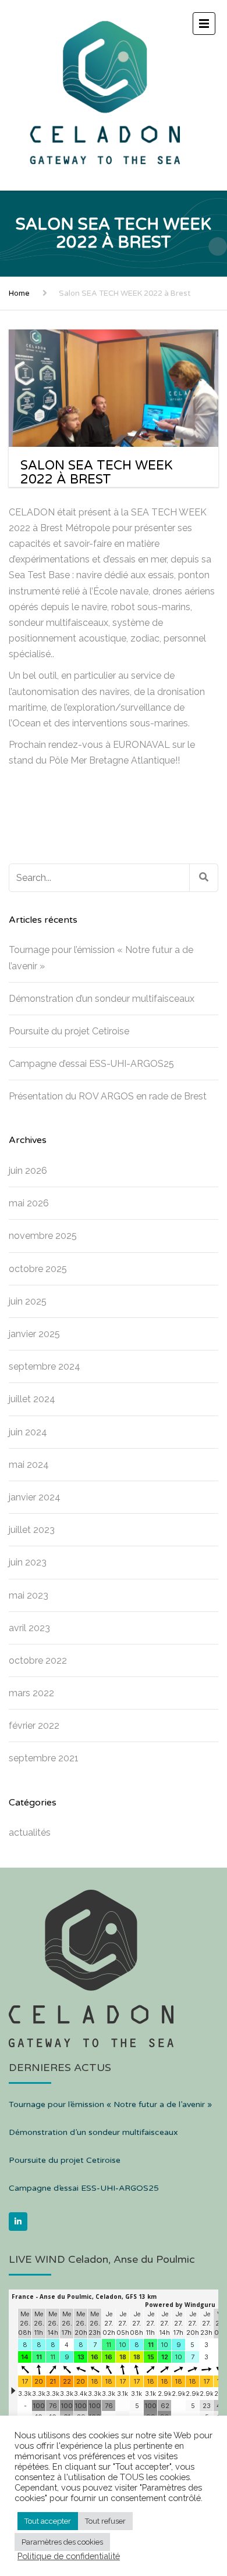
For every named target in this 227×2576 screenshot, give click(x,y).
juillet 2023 (32, 1530)
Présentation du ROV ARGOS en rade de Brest (108, 1096)
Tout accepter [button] (48, 2521)
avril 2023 (29, 1628)
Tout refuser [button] (105, 2521)
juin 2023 (28, 1562)
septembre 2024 (45, 1366)
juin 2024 (28, 1432)
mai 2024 (29, 1465)
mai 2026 (29, 1203)
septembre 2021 (44, 1758)
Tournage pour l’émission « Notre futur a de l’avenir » (101, 958)
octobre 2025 (38, 1269)
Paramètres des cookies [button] (62, 2542)
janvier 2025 (34, 1334)
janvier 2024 (35, 1497)
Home (19, 293)
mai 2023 (29, 1595)
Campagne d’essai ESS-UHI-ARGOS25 (91, 1064)
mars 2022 (31, 1693)
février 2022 (34, 1726)
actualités (30, 1832)
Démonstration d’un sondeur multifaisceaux (102, 999)
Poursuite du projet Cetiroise (69, 1031)
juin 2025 (28, 1301)
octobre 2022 (38, 1660)
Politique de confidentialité (69, 2556)
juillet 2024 (32, 1399)
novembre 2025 (43, 1236)
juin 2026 (28, 1171)
